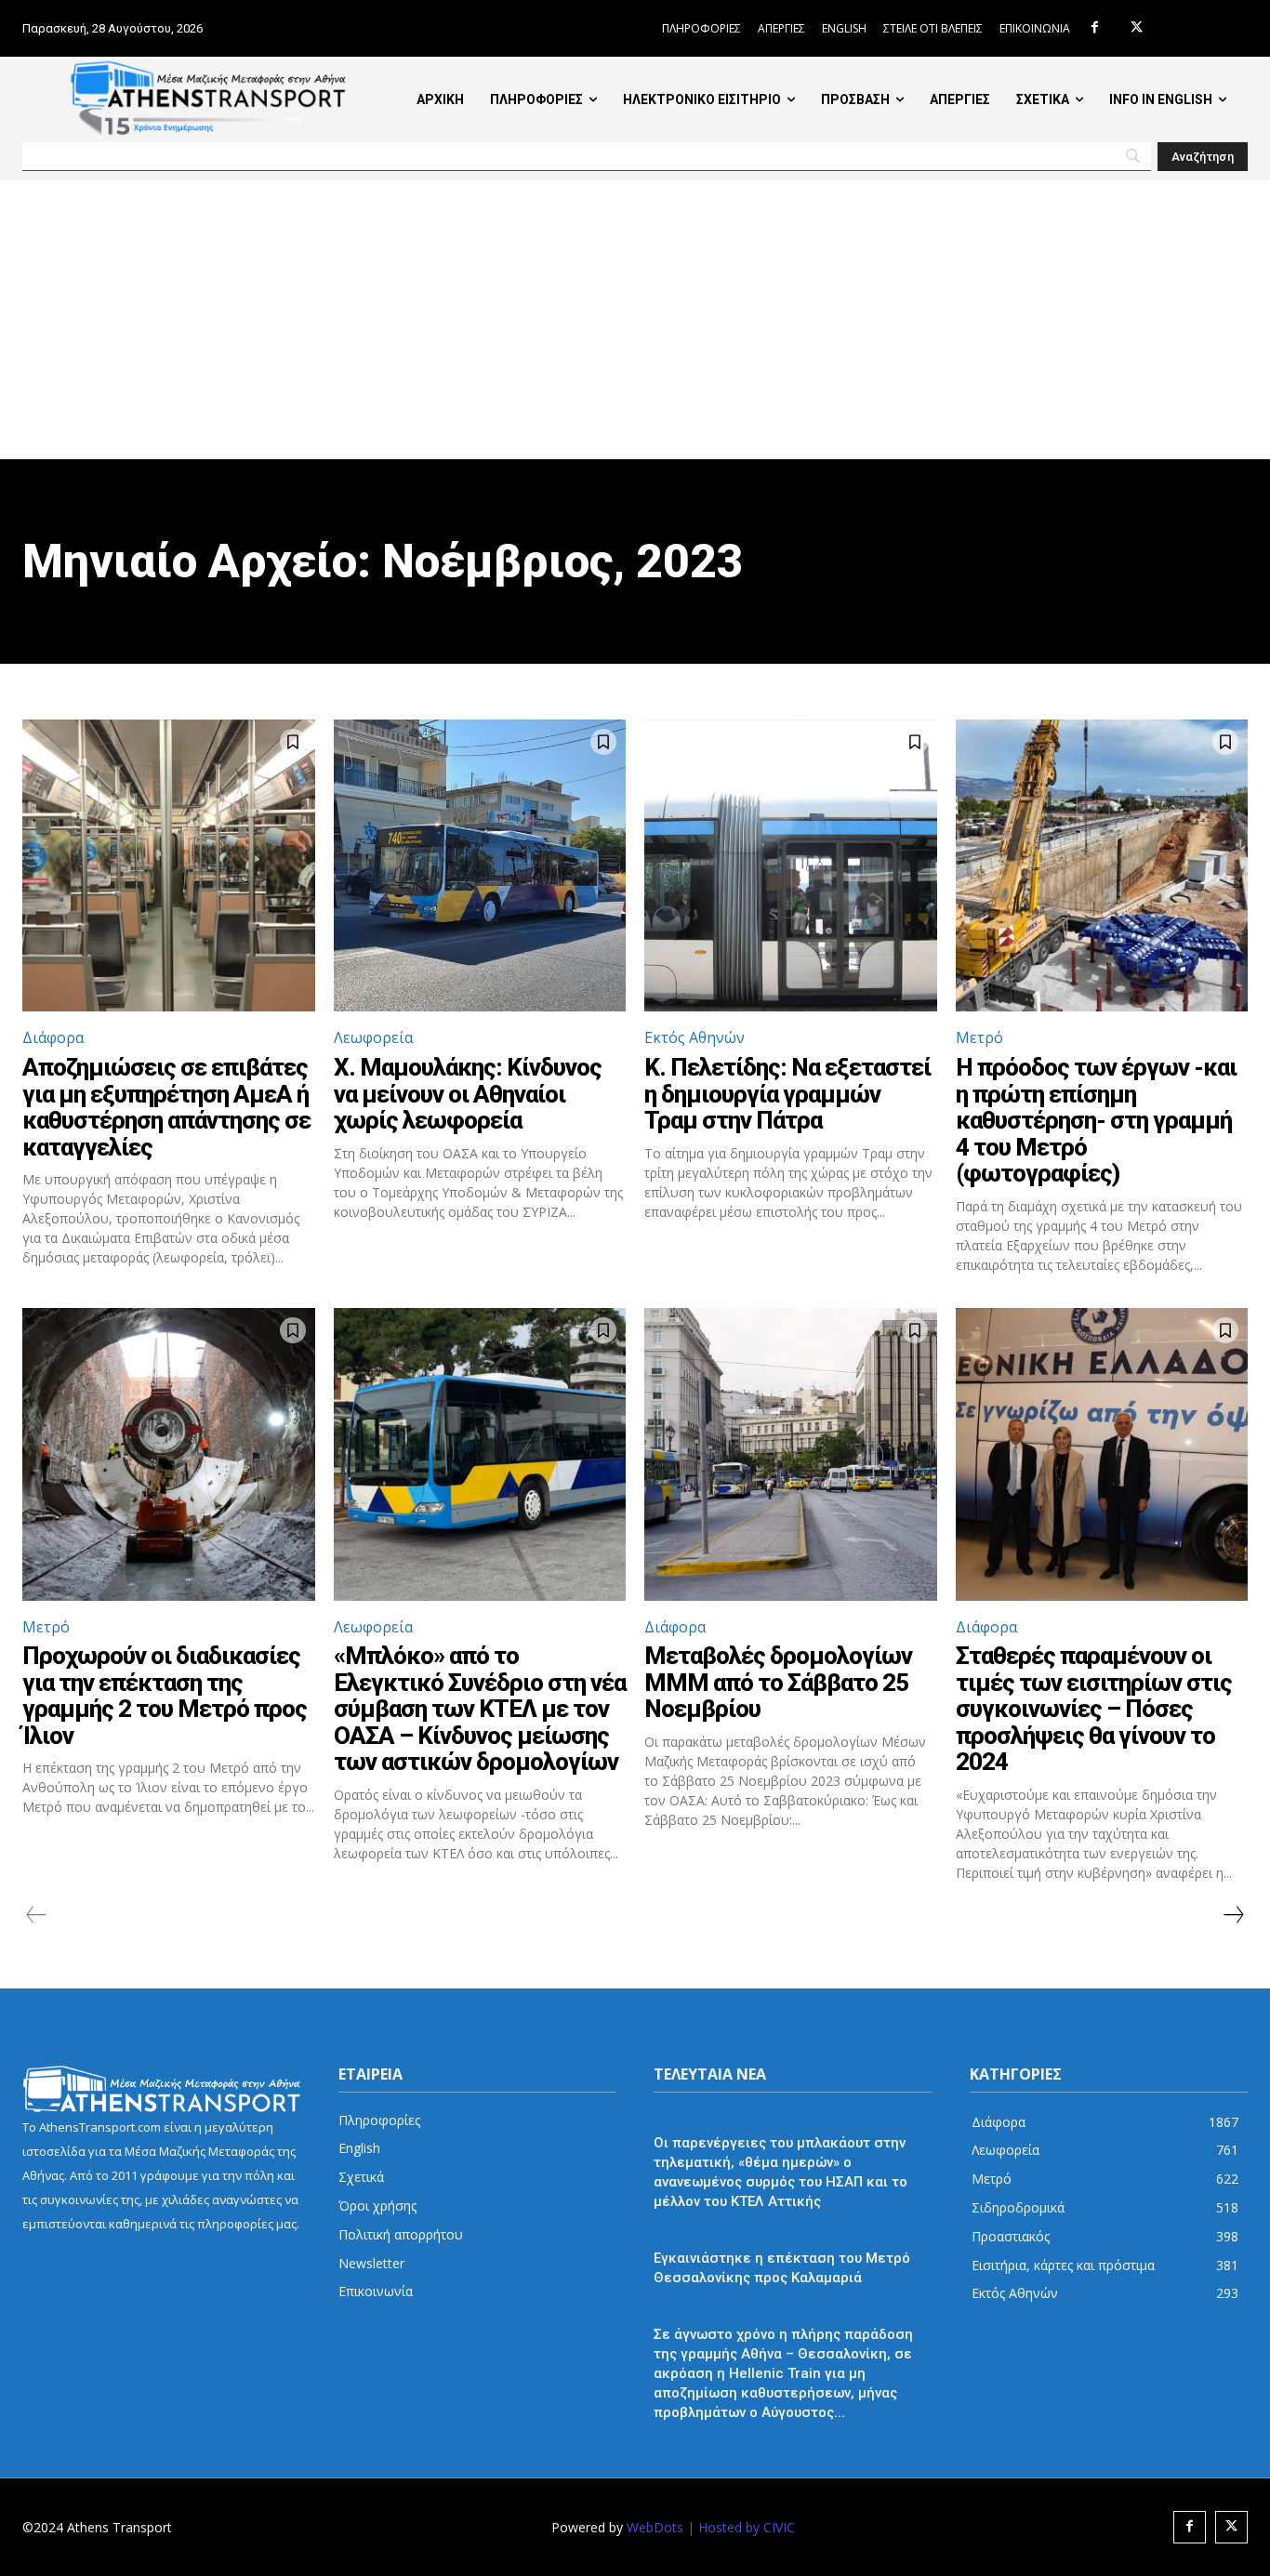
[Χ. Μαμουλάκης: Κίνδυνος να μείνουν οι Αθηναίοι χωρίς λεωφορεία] (480, 866)
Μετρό (979, 1037)
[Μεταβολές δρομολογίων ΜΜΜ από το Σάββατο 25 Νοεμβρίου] (791, 1454)
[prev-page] (37, 1915)
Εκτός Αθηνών (695, 1037)
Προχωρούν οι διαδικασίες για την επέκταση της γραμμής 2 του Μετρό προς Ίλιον (165, 1696)
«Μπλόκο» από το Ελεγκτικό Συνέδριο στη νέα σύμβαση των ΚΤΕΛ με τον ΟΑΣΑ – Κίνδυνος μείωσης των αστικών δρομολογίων (480, 1709)
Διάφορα (53, 1037)
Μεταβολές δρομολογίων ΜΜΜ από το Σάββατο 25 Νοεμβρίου (778, 1682)
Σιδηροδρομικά (700, 2310)
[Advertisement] (635, 320)
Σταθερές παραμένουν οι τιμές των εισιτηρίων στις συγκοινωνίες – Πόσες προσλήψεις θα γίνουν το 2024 (1094, 1709)
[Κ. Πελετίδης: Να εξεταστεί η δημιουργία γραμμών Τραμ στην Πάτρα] (791, 866)
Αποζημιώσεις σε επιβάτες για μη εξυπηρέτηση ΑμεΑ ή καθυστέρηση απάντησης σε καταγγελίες (166, 1107)
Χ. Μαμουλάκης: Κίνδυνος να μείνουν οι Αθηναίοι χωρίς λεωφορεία (468, 1094)
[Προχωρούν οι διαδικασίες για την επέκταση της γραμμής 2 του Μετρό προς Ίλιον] (169, 1454)
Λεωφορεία (373, 1037)
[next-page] (1233, 1915)
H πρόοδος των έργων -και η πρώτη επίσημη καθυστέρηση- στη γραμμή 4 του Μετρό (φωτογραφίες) (1096, 1120)
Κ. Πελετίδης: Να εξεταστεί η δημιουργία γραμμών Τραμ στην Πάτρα (787, 1094)
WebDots (655, 2527)
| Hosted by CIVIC (741, 2527)
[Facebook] (1095, 28)
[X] (1137, 28)
